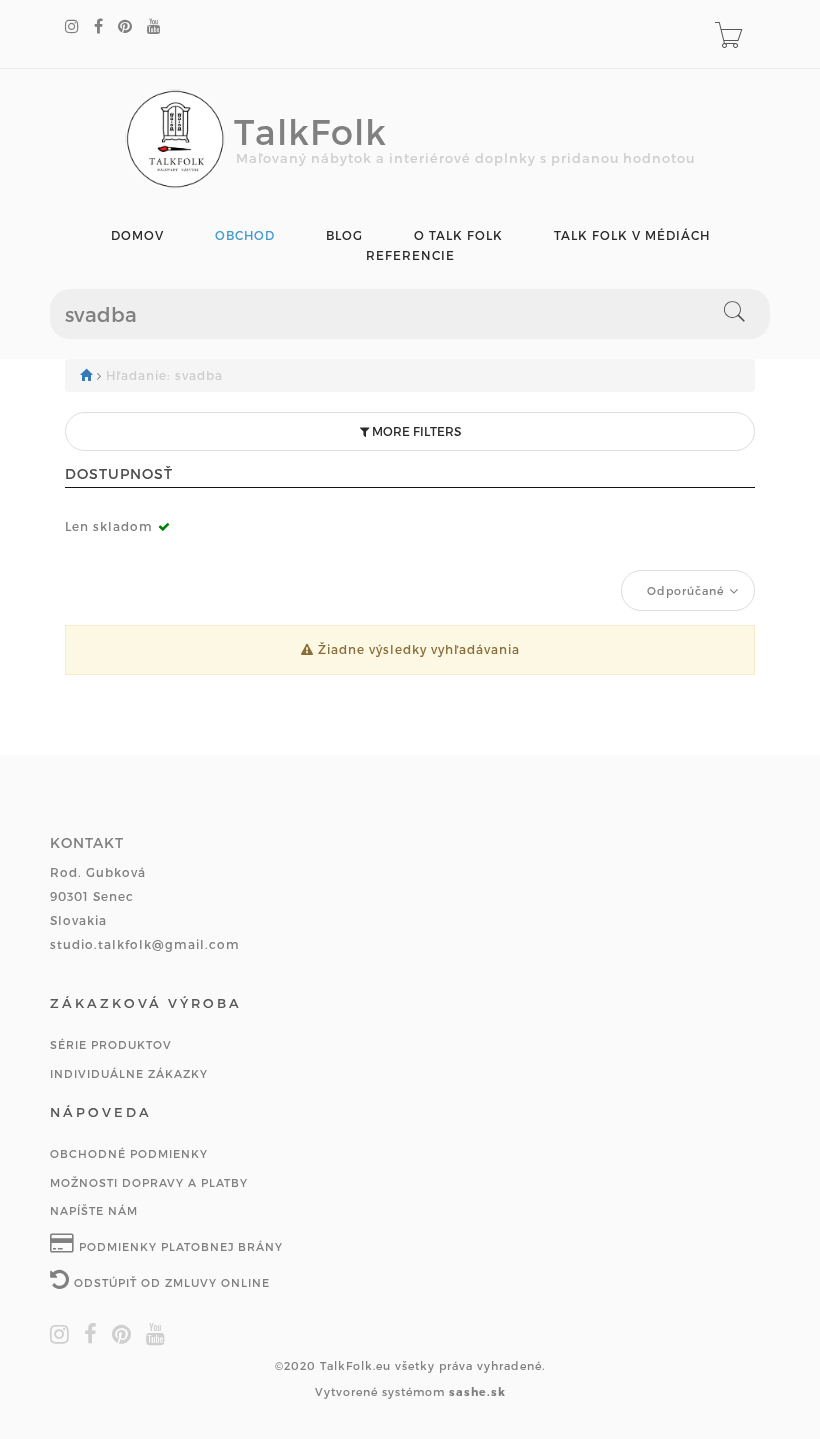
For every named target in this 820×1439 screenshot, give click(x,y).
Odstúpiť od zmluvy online (170, 1282)
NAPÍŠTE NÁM (94, 1210)
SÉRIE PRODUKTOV (111, 1044)
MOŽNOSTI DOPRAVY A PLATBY (149, 1182)
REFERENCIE (410, 255)
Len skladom (109, 526)
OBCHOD (245, 235)
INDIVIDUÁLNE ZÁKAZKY (129, 1073)
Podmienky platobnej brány (179, 1246)
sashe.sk (477, 1391)
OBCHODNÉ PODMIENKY (129, 1153)
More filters (415, 431)
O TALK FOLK (458, 235)
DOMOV (137, 235)
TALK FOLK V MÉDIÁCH (632, 235)
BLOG (344, 235)
